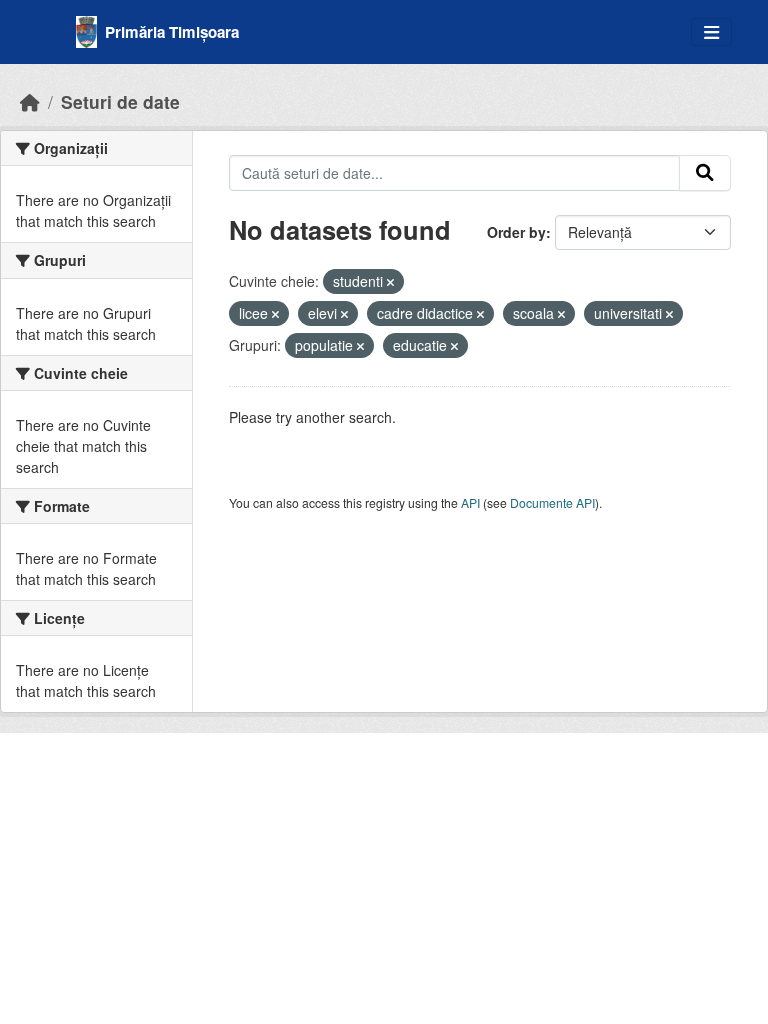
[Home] (30, 101)
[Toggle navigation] (711, 32)
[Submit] (705, 173)
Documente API (552, 502)
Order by (516, 232)
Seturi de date (120, 101)
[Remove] (390, 282)
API (470, 502)
